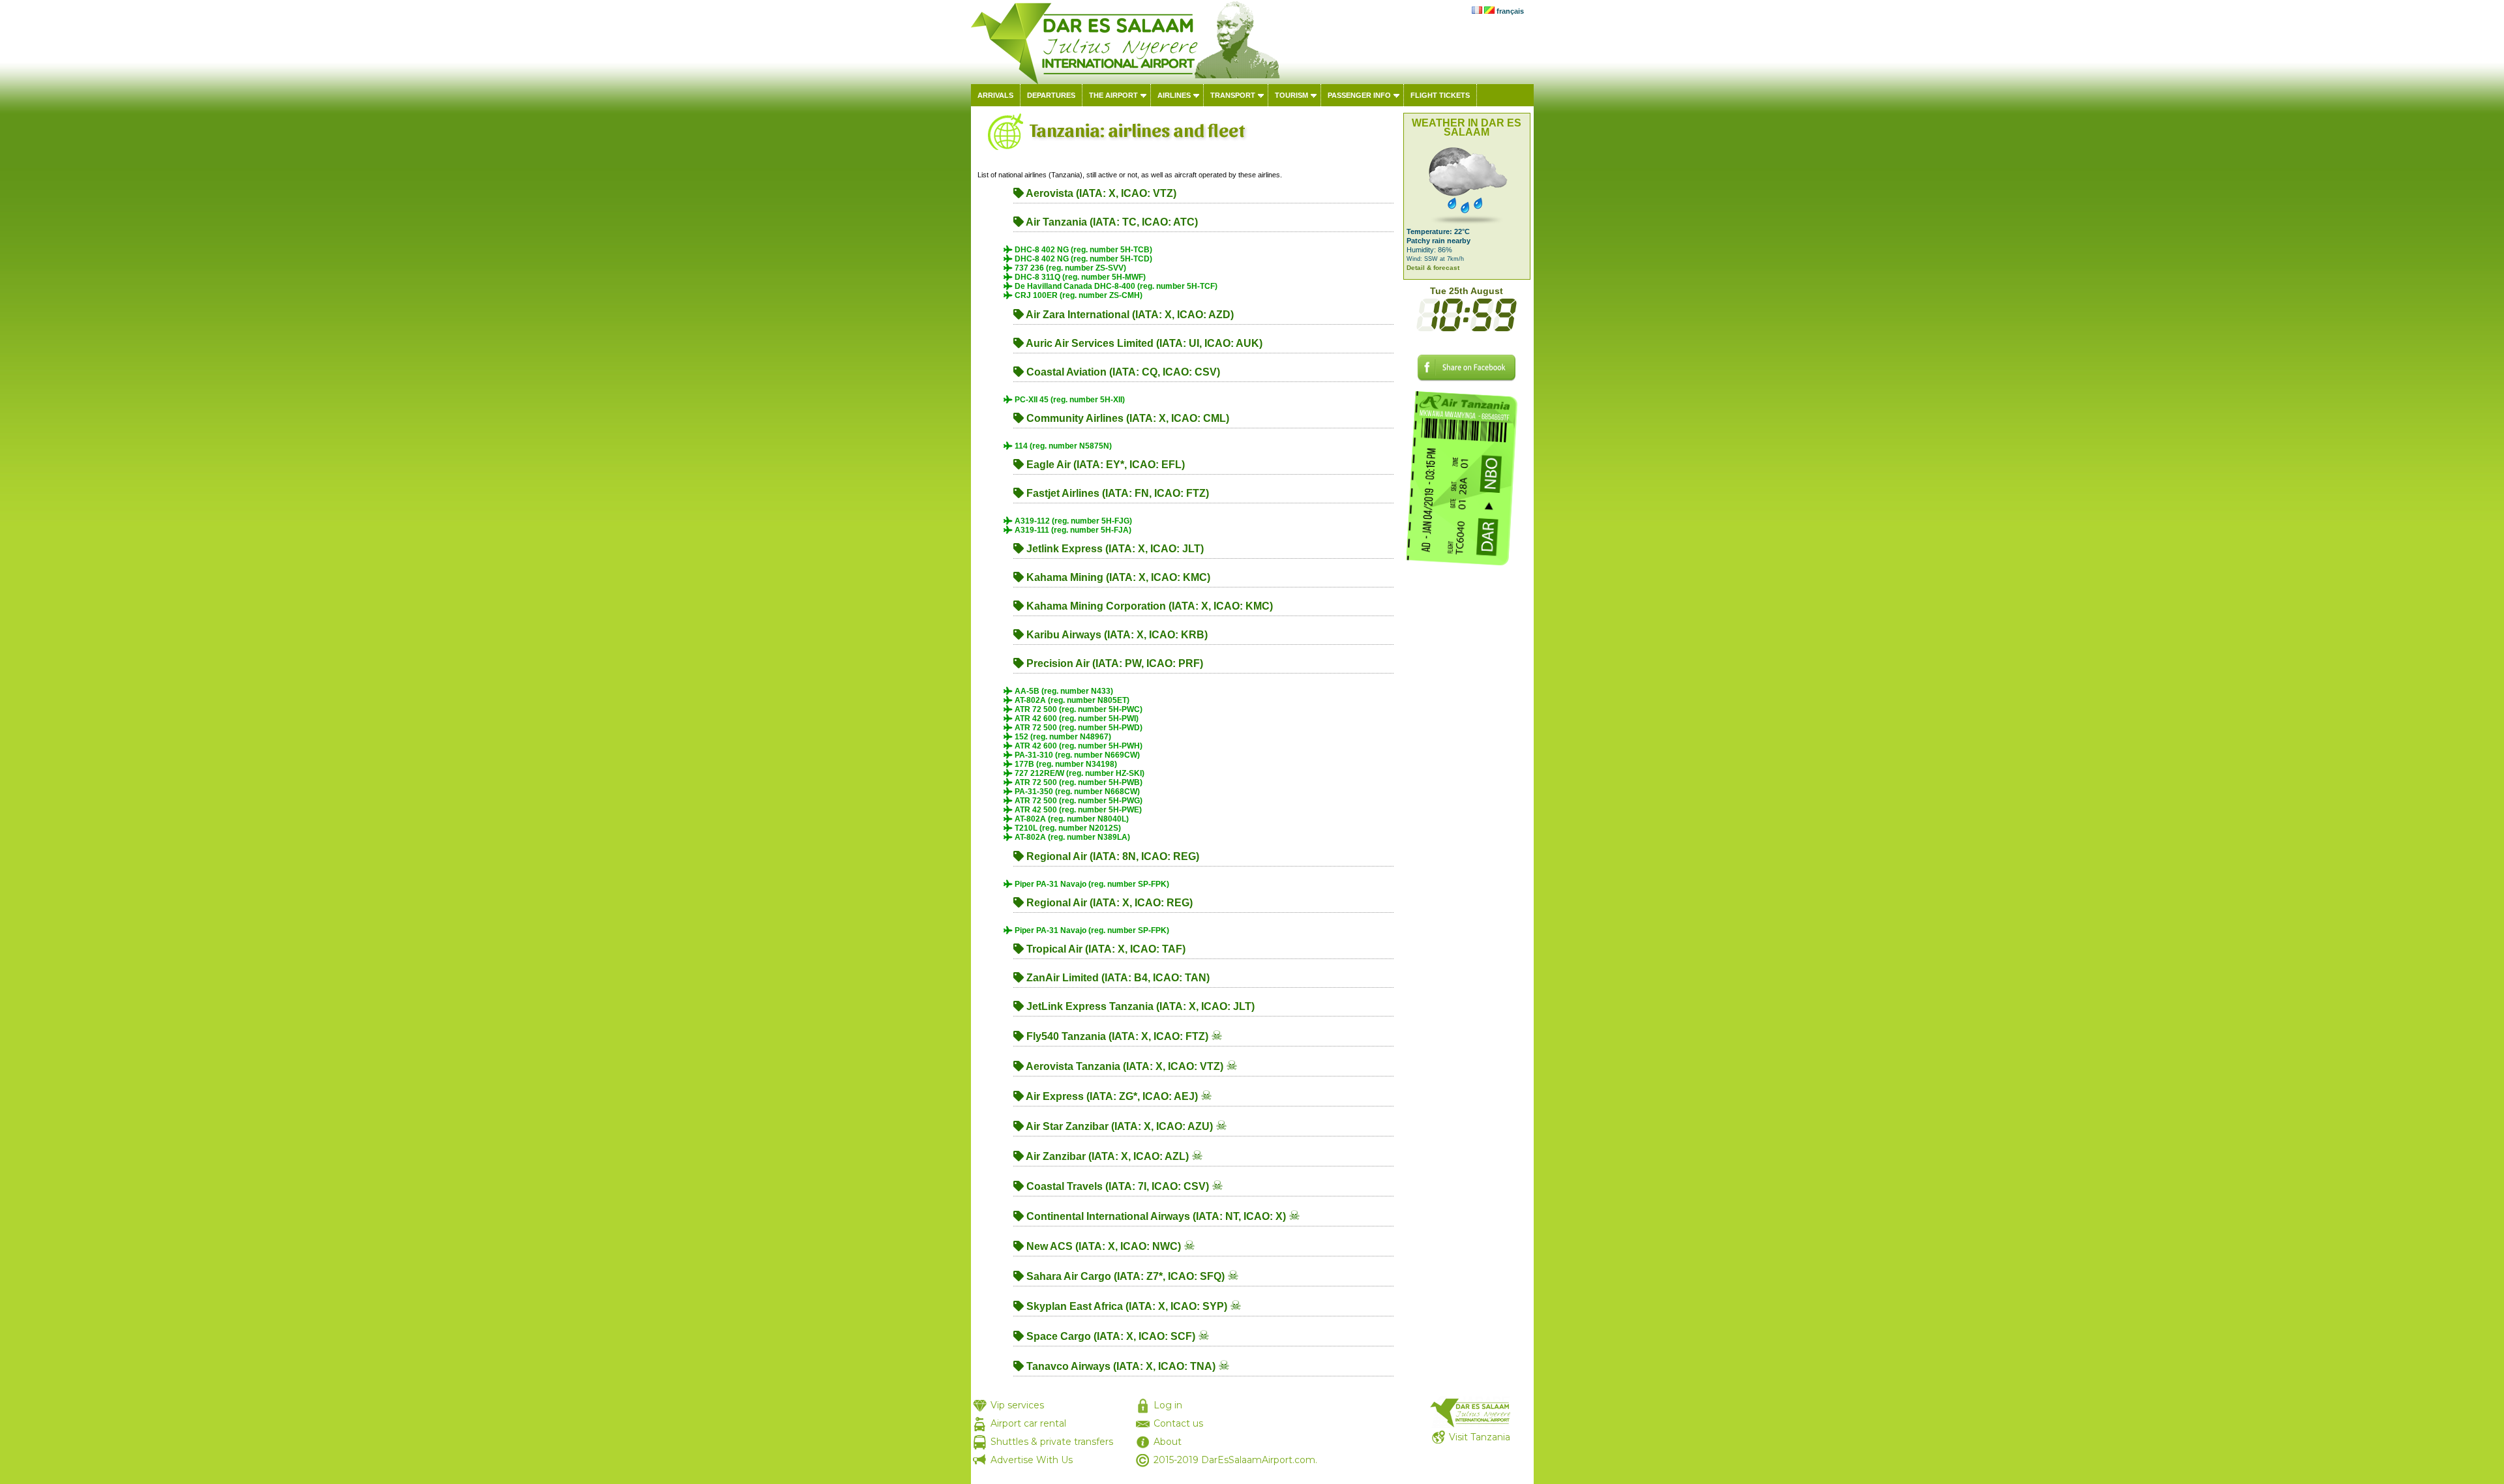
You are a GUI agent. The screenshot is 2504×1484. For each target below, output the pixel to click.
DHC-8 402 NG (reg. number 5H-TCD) (1082, 259)
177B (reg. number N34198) (1065, 764)
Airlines (1174, 95)
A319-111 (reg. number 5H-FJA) (1072, 530)
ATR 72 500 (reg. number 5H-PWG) (1078, 801)
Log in (1168, 1405)
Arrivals (995, 95)
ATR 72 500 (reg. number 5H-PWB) (1078, 782)
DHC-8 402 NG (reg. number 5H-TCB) (1082, 250)
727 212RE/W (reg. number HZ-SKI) (1079, 773)
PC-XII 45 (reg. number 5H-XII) (1069, 400)
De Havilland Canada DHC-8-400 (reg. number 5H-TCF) (1115, 286)
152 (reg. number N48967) (1062, 737)
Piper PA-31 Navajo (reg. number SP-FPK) (1091, 884)
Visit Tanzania (1480, 1437)
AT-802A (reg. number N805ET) (1071, 700)
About (1168, 1442)
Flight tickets (1440, 95)
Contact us (1178, 1423)
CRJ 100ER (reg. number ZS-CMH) (1078, 295)
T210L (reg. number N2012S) (1067, 828)
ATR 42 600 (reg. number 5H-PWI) (1076, 719)
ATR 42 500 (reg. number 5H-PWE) (1077, 810)
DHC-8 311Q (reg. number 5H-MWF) (1079, 277)
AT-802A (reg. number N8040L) (1071, 819)
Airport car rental (1028, 1423)
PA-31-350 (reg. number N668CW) (1076, 792)
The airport (1113, 95)
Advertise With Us (1032, 1460)
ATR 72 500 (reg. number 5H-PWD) (1078, 728)
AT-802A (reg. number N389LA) (1071, 837)
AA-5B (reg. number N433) (1063, 691)
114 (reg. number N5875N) (1062, 446)
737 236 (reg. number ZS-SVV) (1069, 268)
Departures (1051, 95)
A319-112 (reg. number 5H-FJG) (1072, 521)
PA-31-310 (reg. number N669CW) (1076, 755)
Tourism (1291, 95)
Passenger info (1359, 95)
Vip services (1017, 1405)
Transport (1233, 95)
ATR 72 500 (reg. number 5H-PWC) (1078, 709)
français (1510, 11)
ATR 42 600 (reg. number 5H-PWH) (1078, 746)
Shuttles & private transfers (1052, 1442)
